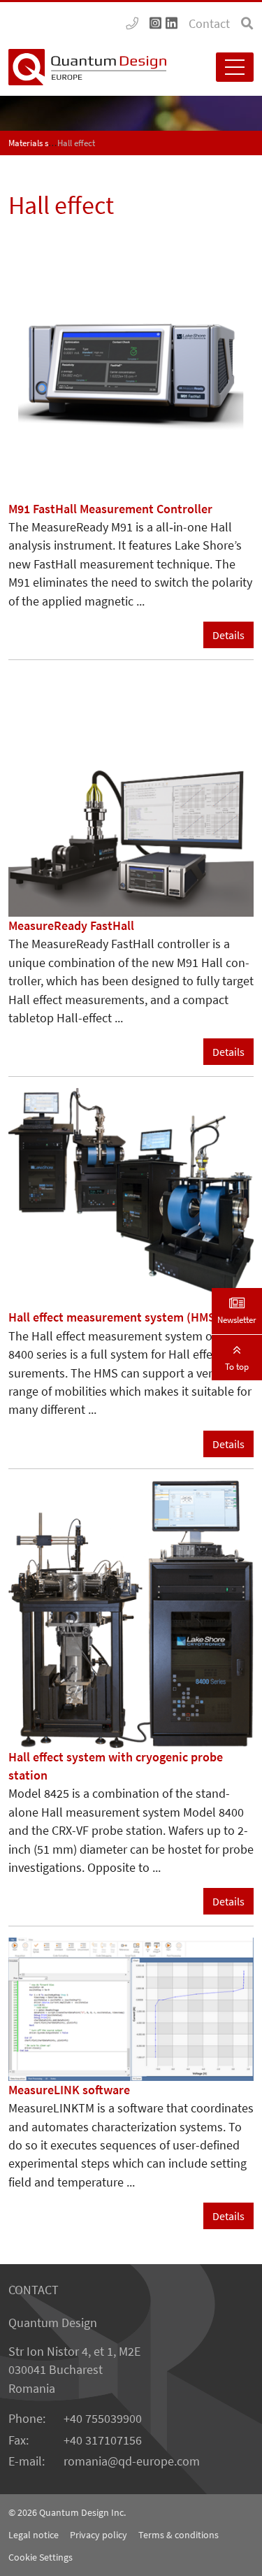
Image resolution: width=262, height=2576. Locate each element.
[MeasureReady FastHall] (131, 793)
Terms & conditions (179, 2535)
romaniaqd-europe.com (132, 2461)
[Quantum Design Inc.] (132, 24)
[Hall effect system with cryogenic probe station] (131, 1612)
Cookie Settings (41, 2557)
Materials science (40, 143)
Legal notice (34, 2535)
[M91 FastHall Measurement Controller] (131, 375)
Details (228, 635)
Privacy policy (99, 2535)
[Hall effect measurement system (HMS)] (131, 1197)
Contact (209, 24)
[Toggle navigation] (235, 67)
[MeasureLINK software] (131, 2008)
